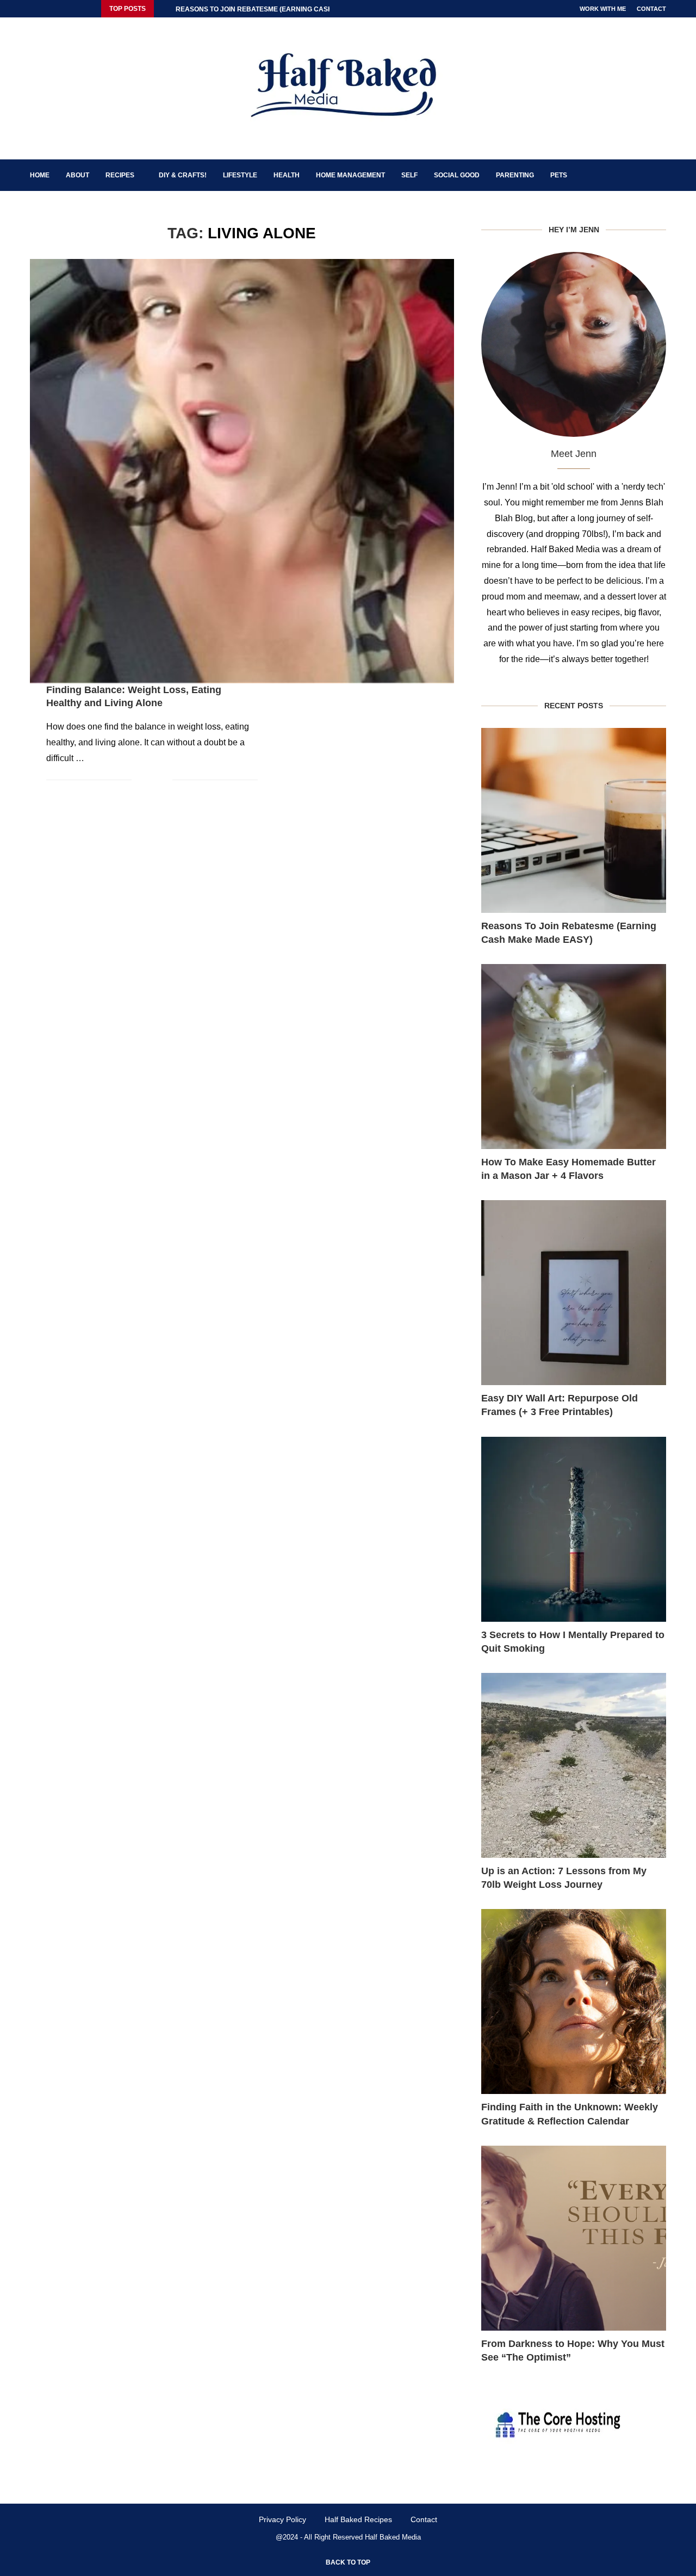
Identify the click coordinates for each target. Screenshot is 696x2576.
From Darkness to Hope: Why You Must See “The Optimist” (573, 2350)
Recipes (120, 175)
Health (287, 175)
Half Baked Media (393, 2537)
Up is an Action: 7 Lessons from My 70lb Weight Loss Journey (564, 1878)
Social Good (457, 175)
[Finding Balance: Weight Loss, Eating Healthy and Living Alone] (242, 471)
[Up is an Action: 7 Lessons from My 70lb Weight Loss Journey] (574, 1765)
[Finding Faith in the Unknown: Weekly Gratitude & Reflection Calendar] (574, 2002)
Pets (559, 175)
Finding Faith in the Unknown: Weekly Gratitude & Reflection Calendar (570, 2114)
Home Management (350, 175)
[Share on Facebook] (148, 780)
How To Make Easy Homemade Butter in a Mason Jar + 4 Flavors (568, 1169)
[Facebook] (33, 9)
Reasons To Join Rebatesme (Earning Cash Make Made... (278, 9)
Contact (651, 9)
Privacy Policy (282, 2519)
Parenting (515, 175)
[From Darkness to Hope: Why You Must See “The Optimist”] (574, 2238)
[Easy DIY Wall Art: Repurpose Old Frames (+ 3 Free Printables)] (574, 1293)
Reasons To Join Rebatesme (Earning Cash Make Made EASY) (569, 933)
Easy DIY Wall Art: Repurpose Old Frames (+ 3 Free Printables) (560, 1405)
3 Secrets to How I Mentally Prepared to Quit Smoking (573, 1642)
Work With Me (603, 9)
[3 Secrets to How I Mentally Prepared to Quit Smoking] (574, 1529)
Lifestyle (240, 175)
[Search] (661, 175)
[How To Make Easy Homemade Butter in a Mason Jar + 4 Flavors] (574, 1057)
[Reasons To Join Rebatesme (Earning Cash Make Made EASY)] (574, 820)
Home (40, 175)
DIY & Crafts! (183, 175)
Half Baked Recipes (358, 2519)
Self (409, 175)
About (77, 175)
